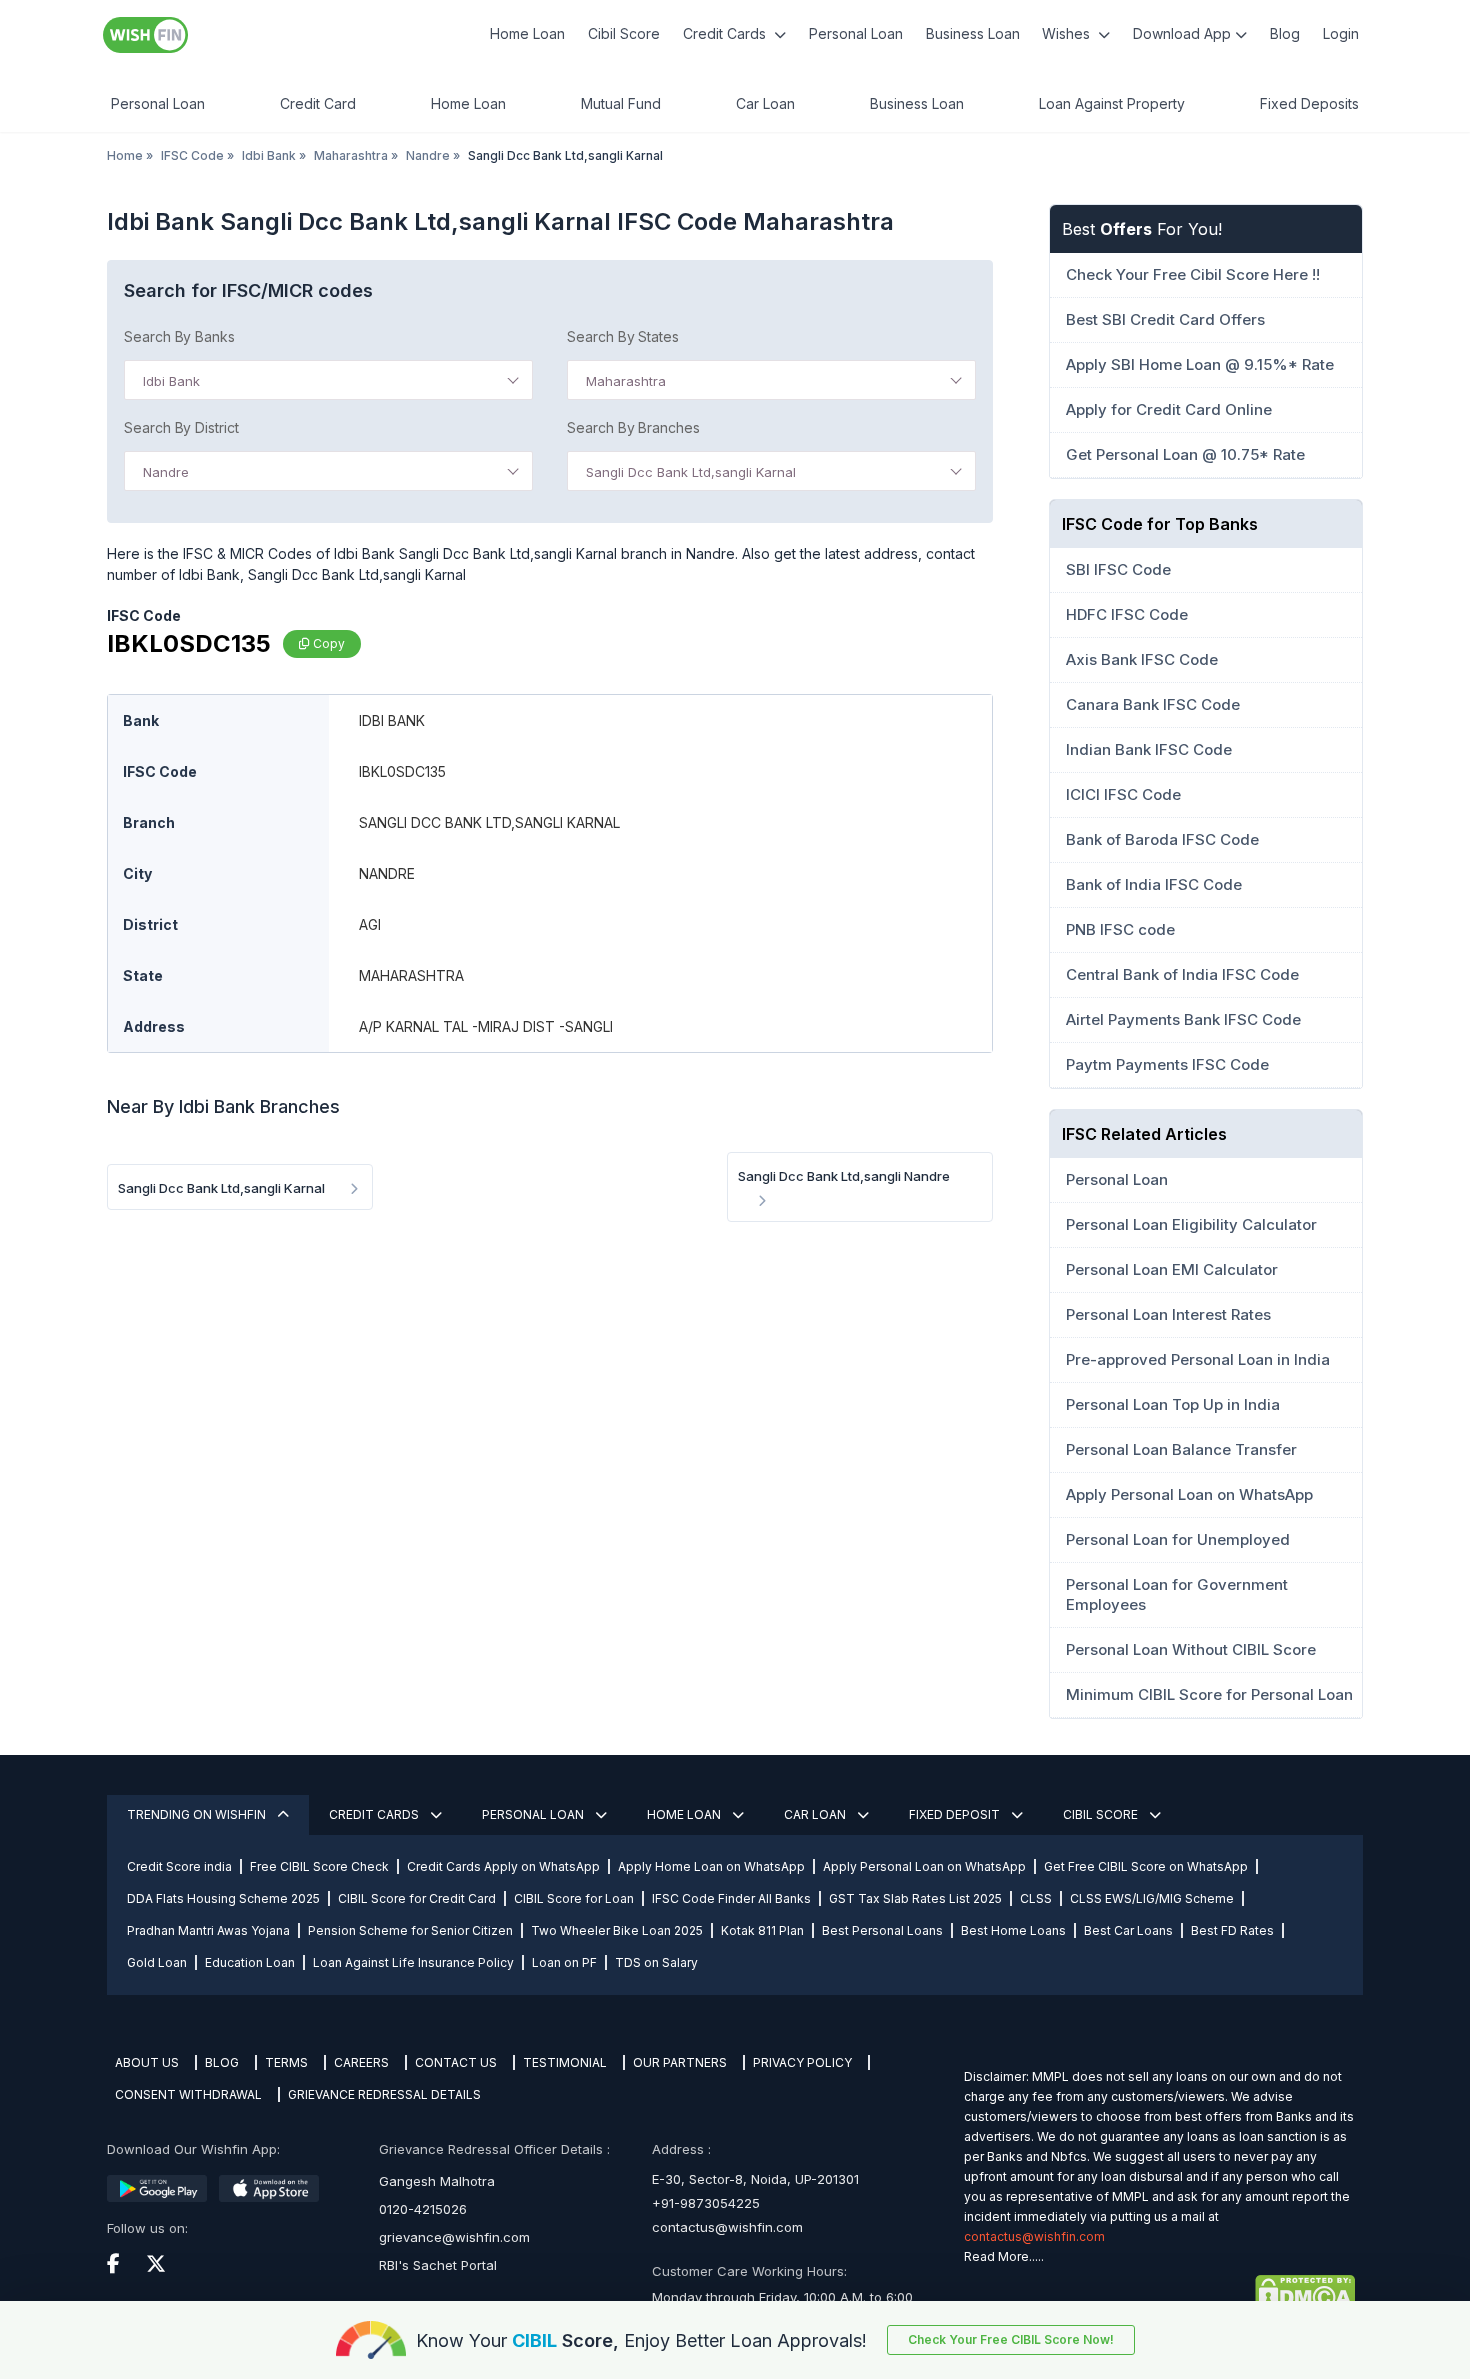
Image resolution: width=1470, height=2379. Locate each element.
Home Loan (527, 33)
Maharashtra (351, 155)
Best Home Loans (1013, 1930)
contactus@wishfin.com (727, 2227)
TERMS (286, 2062)
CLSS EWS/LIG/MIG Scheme (1152, 1898)
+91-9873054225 (706, 2203)
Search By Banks (179, 336)
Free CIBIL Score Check (319, 1866)
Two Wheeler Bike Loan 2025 (617, 1930)
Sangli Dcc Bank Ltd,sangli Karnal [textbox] (691, 472)
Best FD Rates (1232, 1930)
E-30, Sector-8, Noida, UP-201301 (755, 2179)
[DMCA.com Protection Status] (1159, 2293)
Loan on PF (564, 1962)
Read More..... (1004, 2256)
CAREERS (361, 2062)
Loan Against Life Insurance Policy (413, 1962)
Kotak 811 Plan (762, 1930)
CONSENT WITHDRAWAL (188, 2094)
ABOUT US (147, 2062)
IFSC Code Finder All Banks (731, 1898)
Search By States (623, 336)
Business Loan (973, 33)
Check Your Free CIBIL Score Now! (1011, 2339)
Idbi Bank (269, 155)
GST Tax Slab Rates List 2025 (915, 1898)
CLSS (1036, 1898)
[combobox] (328, 380)
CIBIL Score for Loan (574, 1898)
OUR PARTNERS (680, 2062)
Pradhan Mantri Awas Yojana (208, 1930)
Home (125, 155)
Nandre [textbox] (166, 472)
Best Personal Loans (882, 1930)
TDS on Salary (656, 1962)
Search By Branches (633, 427)
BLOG (222, 2062)
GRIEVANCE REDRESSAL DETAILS (384, 2094)
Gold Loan (157, 1962)
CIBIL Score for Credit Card (417, 1898)
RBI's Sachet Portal (438, 2265)
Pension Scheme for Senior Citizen (410, 1930)
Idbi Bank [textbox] (171, 381)
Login (1341, 33)
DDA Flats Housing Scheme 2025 (223, 1898)
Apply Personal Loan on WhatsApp (924, 1866)
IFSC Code (192, 155)
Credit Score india (179, 1866)
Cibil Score (624, 33)
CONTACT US (456, 2062)
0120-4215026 (423, 2209)
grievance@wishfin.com (454, 2237)
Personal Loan (856, 33)
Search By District (181, 427)
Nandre (428, 155)
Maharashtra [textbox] (626, 381)
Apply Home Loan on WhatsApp (711, 1866)
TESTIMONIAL (565, 2062)
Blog (1285, 33)
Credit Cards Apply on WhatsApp (503, 1866)
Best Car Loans (1128, 1930)
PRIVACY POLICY (802, 2062)
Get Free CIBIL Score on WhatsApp (1146, 1866)
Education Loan (250, 1962)
